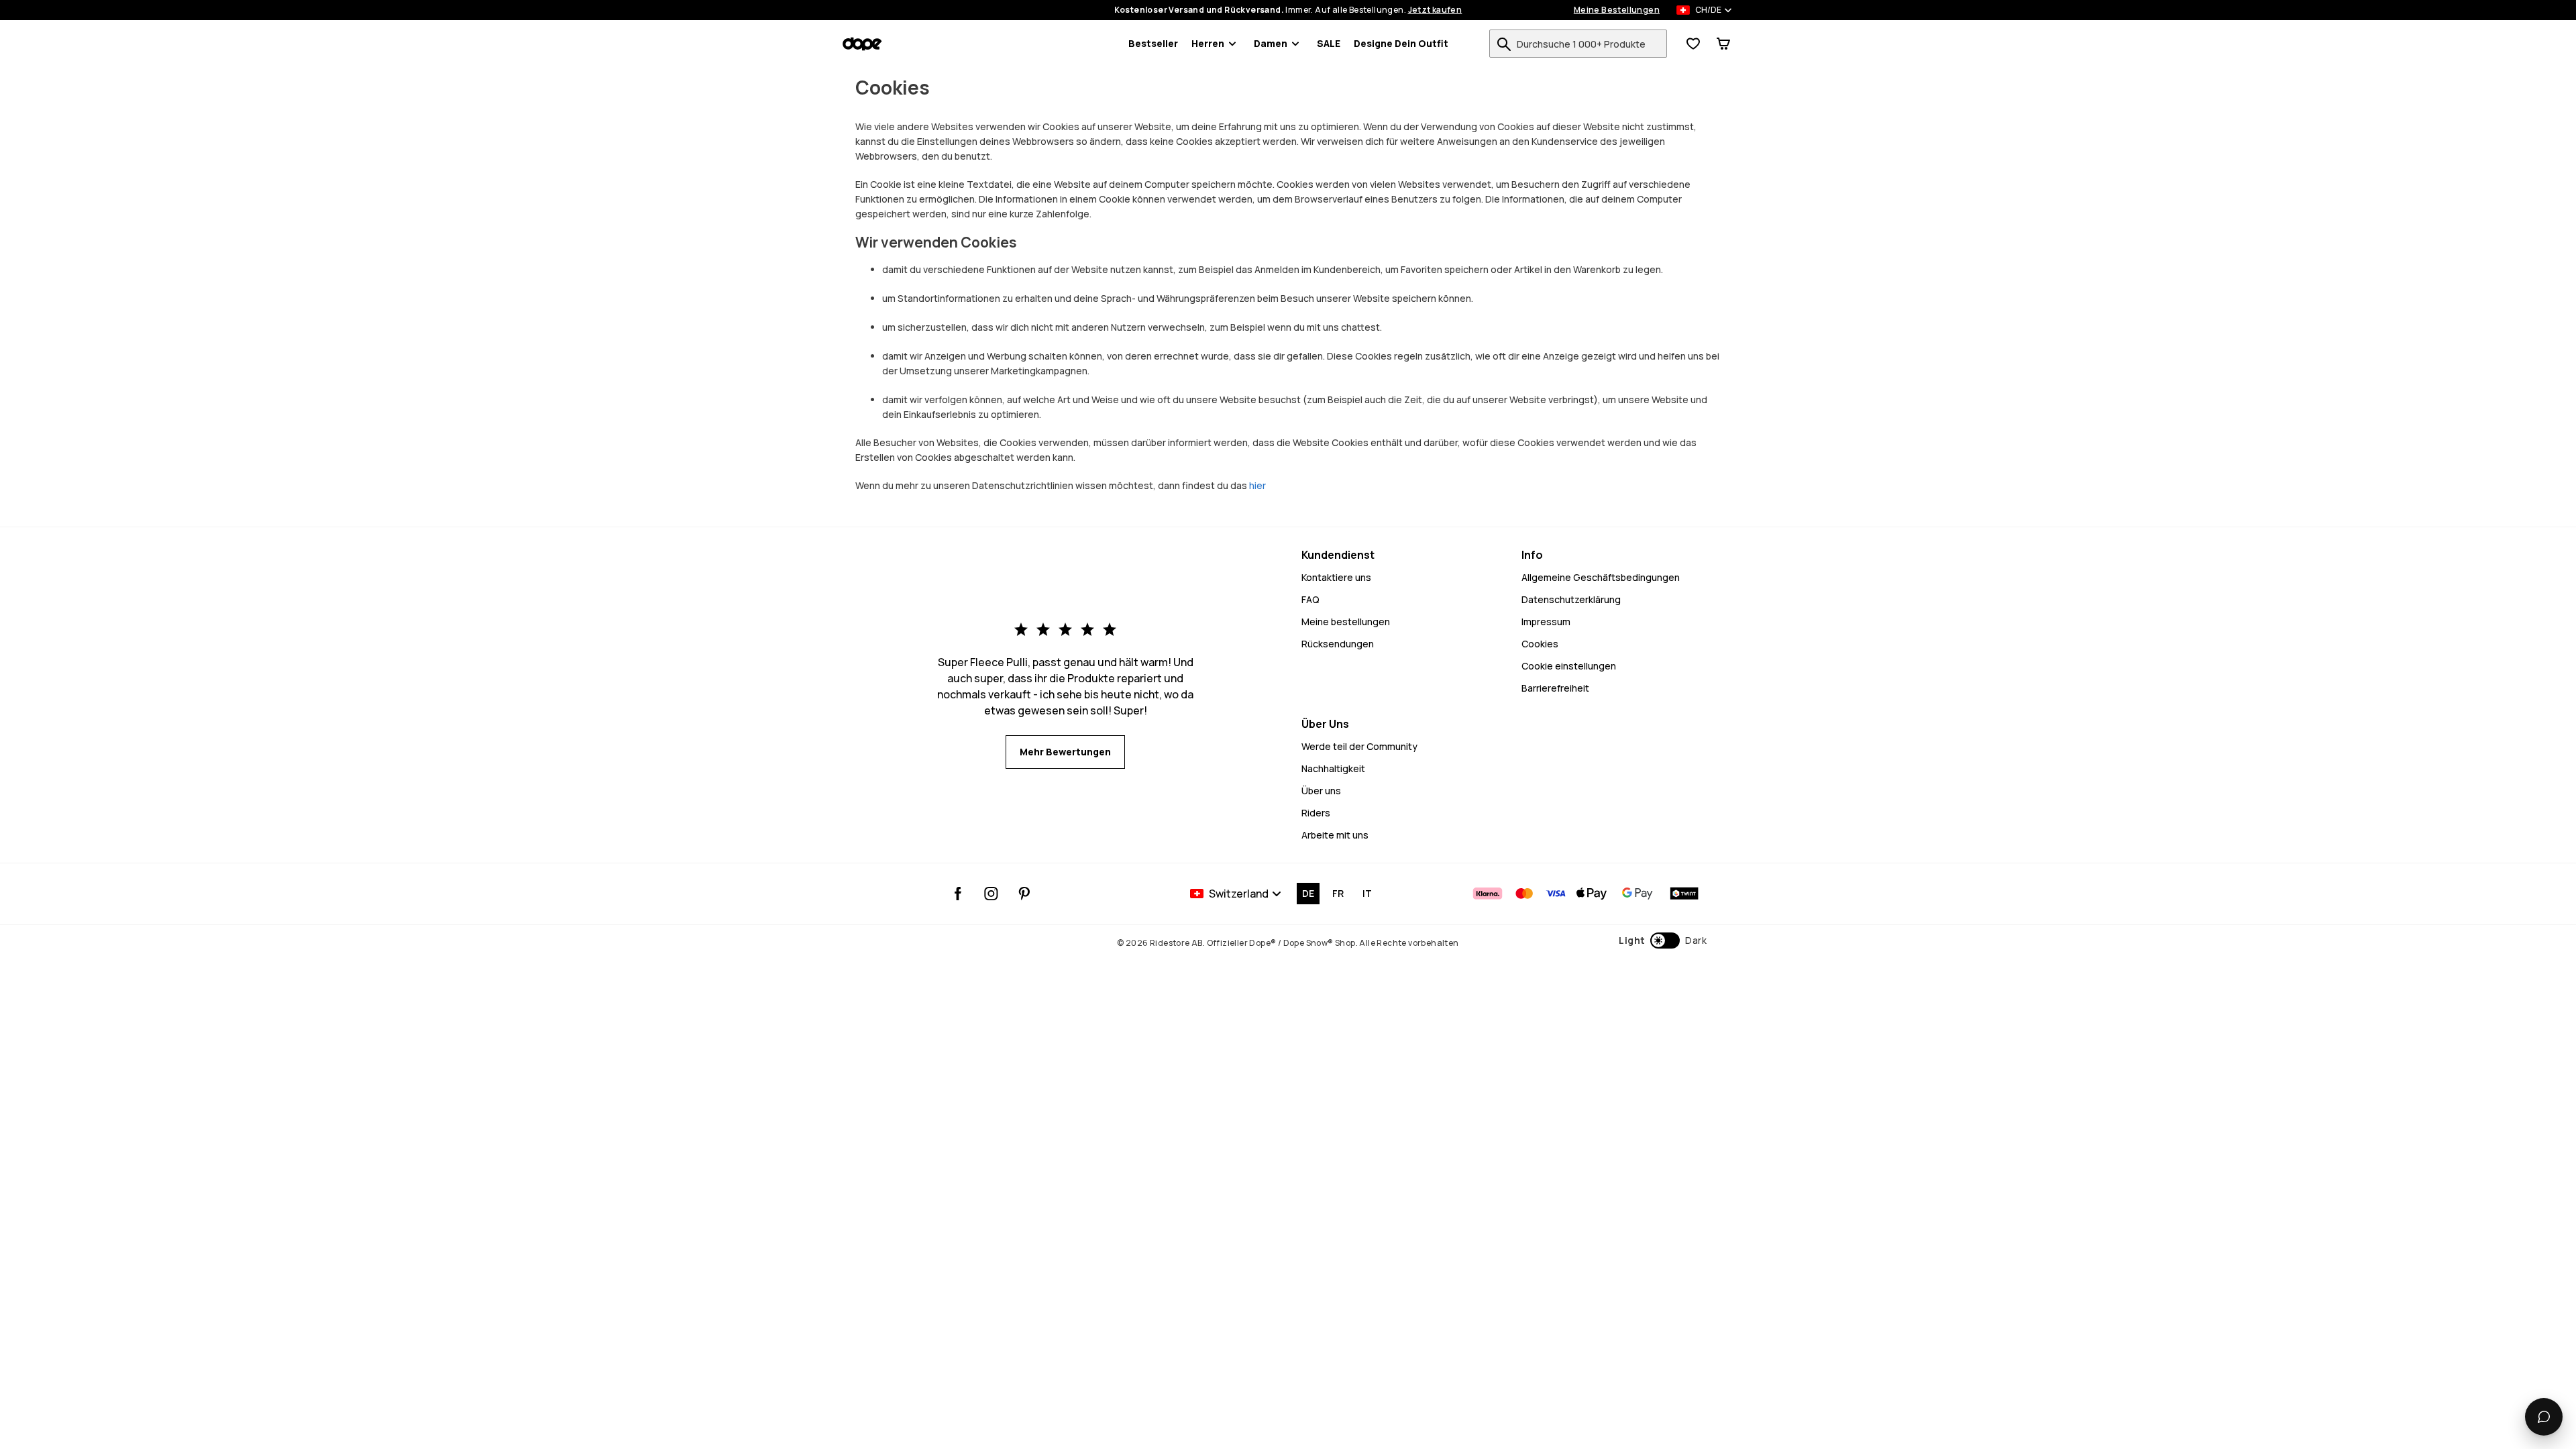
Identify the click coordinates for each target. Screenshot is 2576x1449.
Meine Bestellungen (1617, 10)
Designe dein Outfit (1401, 43)
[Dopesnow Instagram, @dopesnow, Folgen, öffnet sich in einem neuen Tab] (991, 894)
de (1308, 893)
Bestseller (1153, 43)
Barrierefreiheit (1555, 688)
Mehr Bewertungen (1065, 752)
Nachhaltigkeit (1333, 768)
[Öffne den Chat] (2544, 1417)
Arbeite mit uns (1335, 835)
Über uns (1321, 791)
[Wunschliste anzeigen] (1693, 44)
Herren (1208, 43)
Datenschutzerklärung (1571, 599)
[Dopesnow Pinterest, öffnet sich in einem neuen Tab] (1024, 894)
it (1367, 893)
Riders (1316, 813)
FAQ (1310, 599)
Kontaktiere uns (1336, 577)
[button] (1663, 941)
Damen (1271, 43)
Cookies (1540, 644)
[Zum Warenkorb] (1723, 44)
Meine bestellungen (1346, 622)
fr (1338, 893)
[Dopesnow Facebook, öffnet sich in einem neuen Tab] (958, 894)
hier (1257, 485)
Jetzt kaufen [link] (1435, 10)
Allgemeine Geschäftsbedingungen (1601, 577)
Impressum (1546, 622)
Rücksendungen (1338, 644)
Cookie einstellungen (1569, 666)
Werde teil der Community (1359, 746)
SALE (1329, 43)
